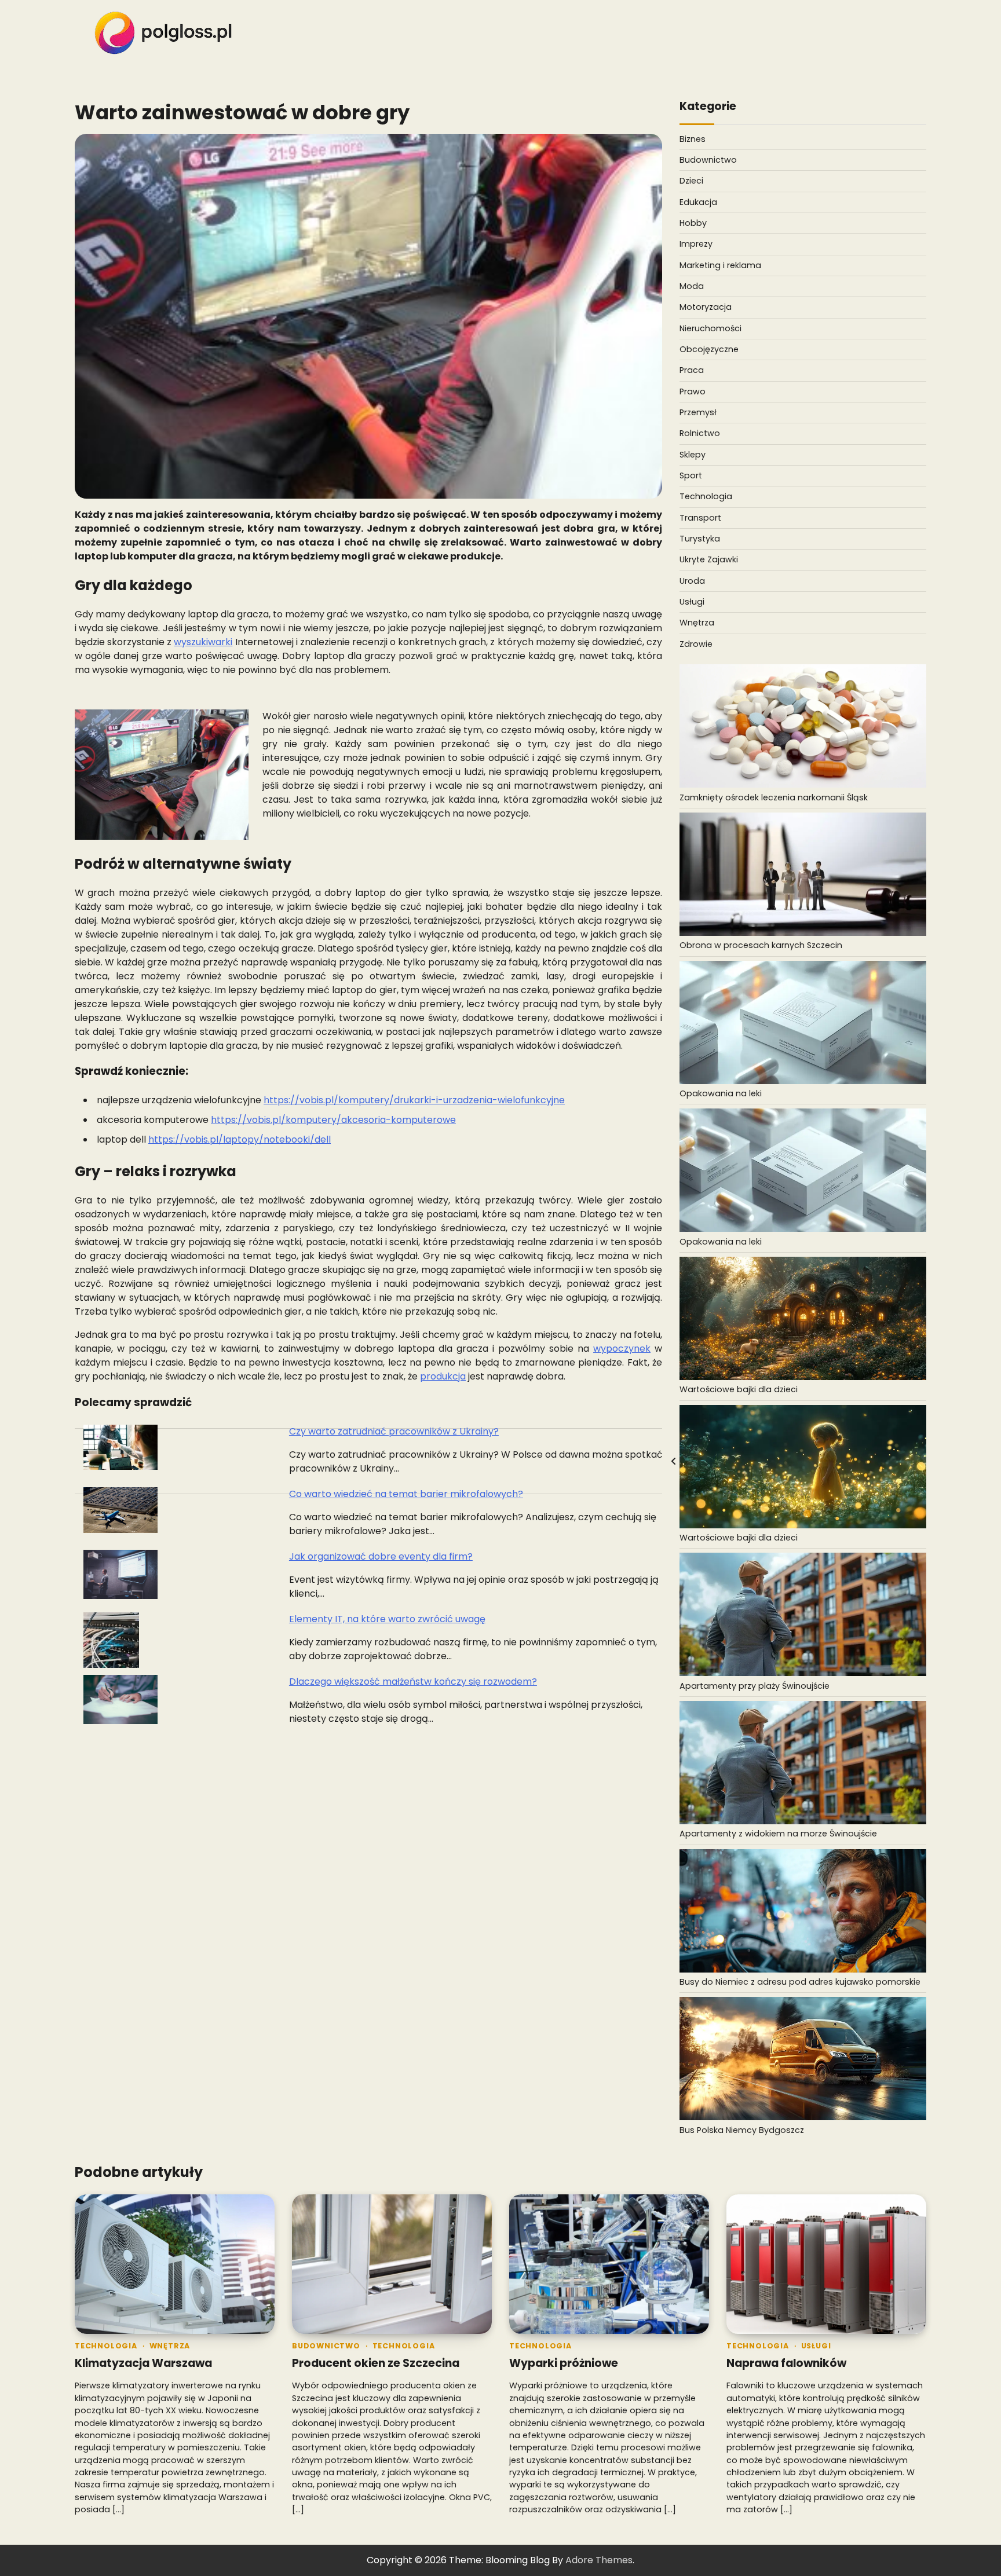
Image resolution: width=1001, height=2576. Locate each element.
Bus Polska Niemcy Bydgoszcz (742, 2130)
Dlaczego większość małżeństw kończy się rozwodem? (413, 1682)
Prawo (693, 391)
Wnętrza (697, 623)
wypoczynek (622, 1349)
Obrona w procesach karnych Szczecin (761, 945)
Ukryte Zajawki (709, 559)
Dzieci (691, 181)
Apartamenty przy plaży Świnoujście (755, 1686)
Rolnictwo (700, 433)
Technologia (706, 496)
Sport (691, 475)
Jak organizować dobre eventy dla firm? (381, 1556)
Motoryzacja (706, 307)
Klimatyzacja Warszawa (143, 2363)
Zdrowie (696, 644)
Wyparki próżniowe (564, 2363)
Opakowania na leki (721, 1093)
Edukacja (698, 202)
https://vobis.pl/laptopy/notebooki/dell (240, 1139)
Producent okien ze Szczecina (376, 2363)
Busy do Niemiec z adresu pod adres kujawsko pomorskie (800, 1982)
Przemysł (698, 412)
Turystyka (700, 539)
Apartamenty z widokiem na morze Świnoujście (778, 1834)
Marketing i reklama (720, 265)
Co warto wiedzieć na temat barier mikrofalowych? (406, 1494)
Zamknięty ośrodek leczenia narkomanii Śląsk (774, 797)
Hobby (693, 223)
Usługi (692, 602)
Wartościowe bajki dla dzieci (739, 1389)
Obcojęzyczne (709, 349)
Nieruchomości (710, 328)
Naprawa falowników (786, 2363)
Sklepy (693, 455)
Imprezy (696, 244)
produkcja (443, 1376)
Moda (692, 286)
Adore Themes (599, 2560)
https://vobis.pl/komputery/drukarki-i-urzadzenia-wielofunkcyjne (414, 1100)
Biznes (693, 139)
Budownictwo (708, 160)
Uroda (692, 581)
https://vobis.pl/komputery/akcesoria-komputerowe (333, 1120)
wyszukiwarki (203, 642)
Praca (692, 370)
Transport (700, 518)
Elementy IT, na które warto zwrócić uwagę (387, 1619)
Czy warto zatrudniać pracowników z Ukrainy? (394, 1431)
